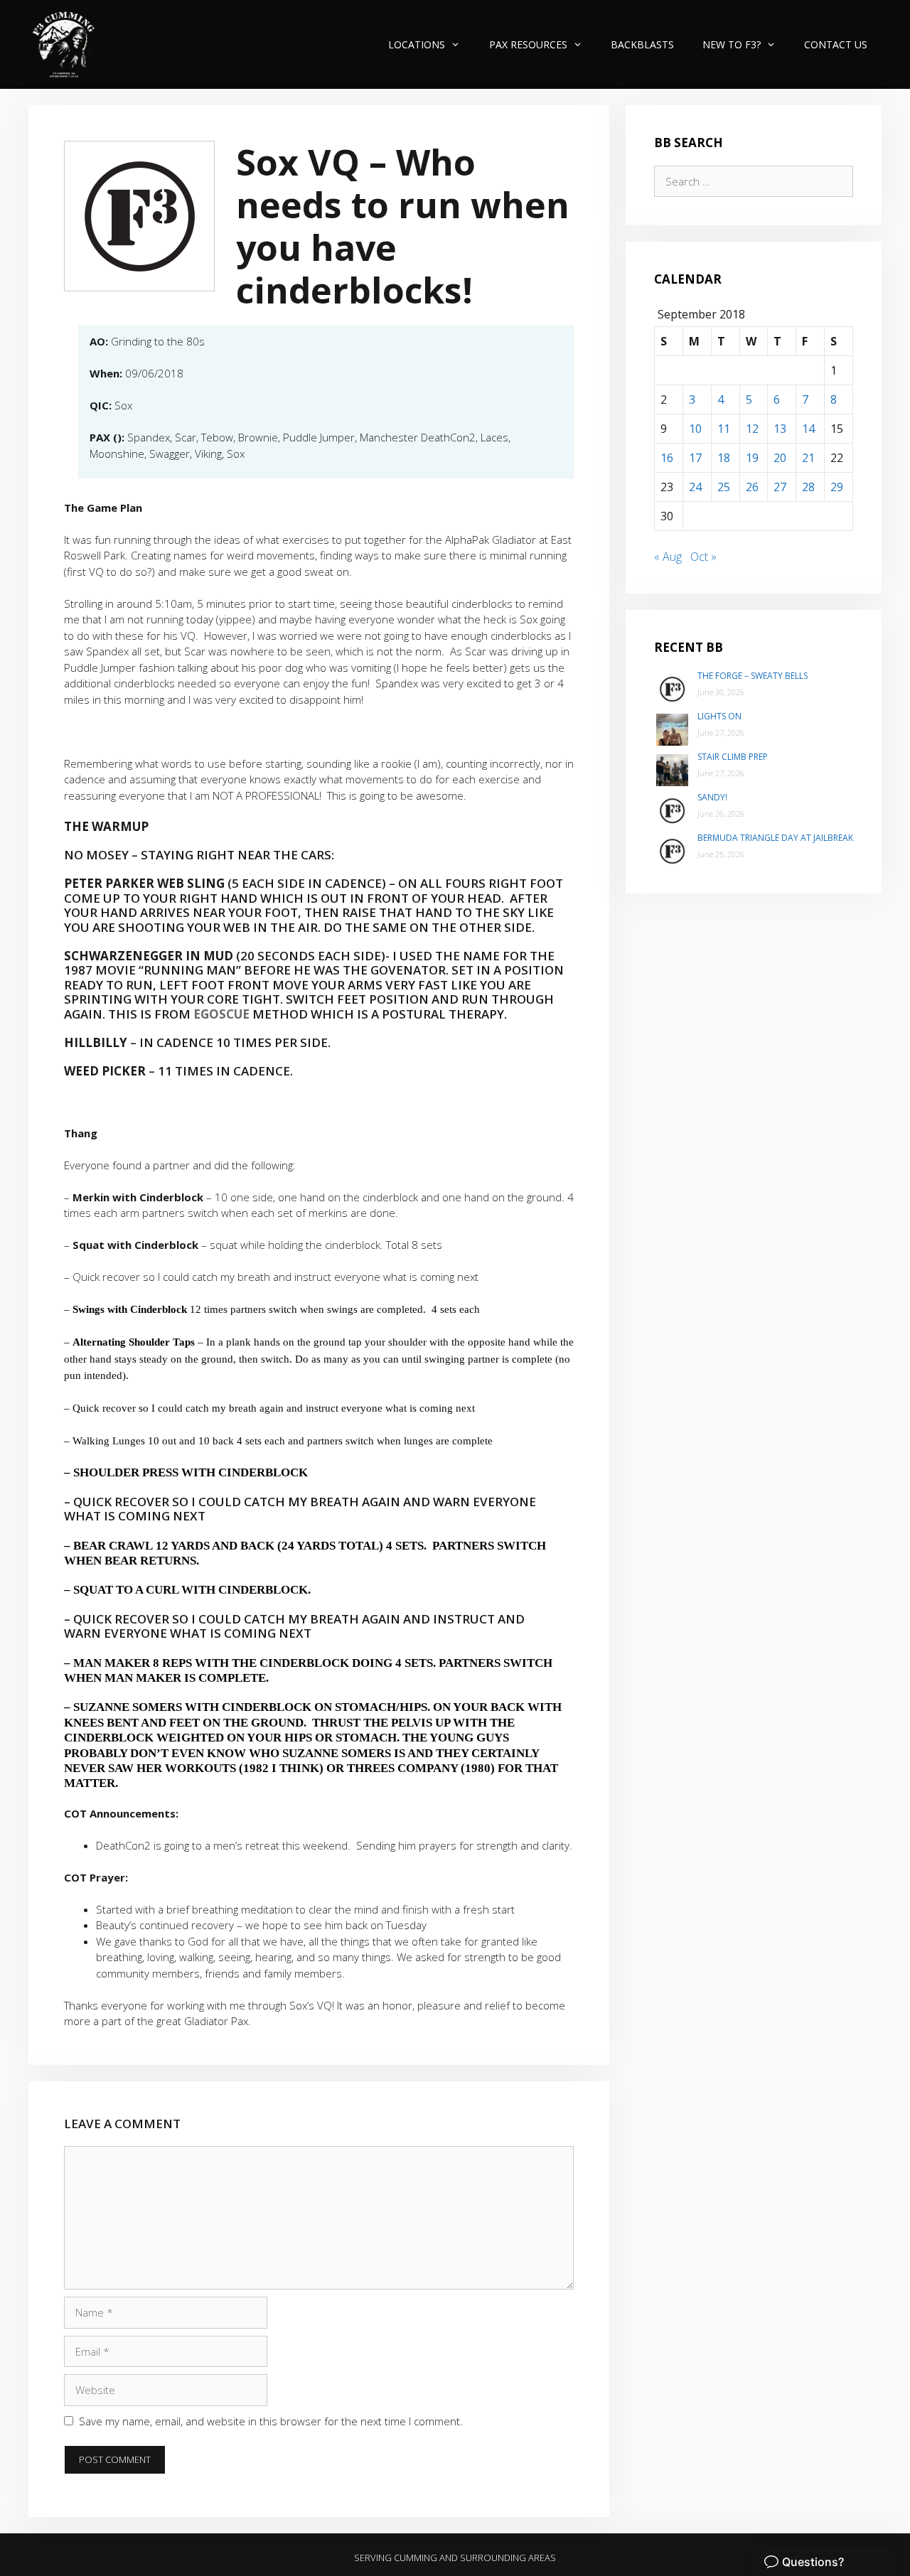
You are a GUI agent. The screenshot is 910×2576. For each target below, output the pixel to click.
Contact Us (836, 44)
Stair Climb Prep (733, 757)
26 (752, 487)
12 (752, 429)
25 (724, 487)
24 (695, 487)
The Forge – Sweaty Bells (753, 676)
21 (808, 458)
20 (780, 458)
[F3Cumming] (66, 44)
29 (837, 487)
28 (808, 487)
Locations (417, 44)
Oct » (703, 557)
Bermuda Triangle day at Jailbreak (775, 838)
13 (780, 429)
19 (752, 458)
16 (667, 458)
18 (724, 458)
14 (808, 429)
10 (695, 429)
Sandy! (712, 797)
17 (695, 458)
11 (724, 429)
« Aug (668, 557)
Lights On (719, 716)
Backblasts (642, 44)
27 (780, 487)
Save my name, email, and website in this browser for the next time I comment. (271, 2421)
